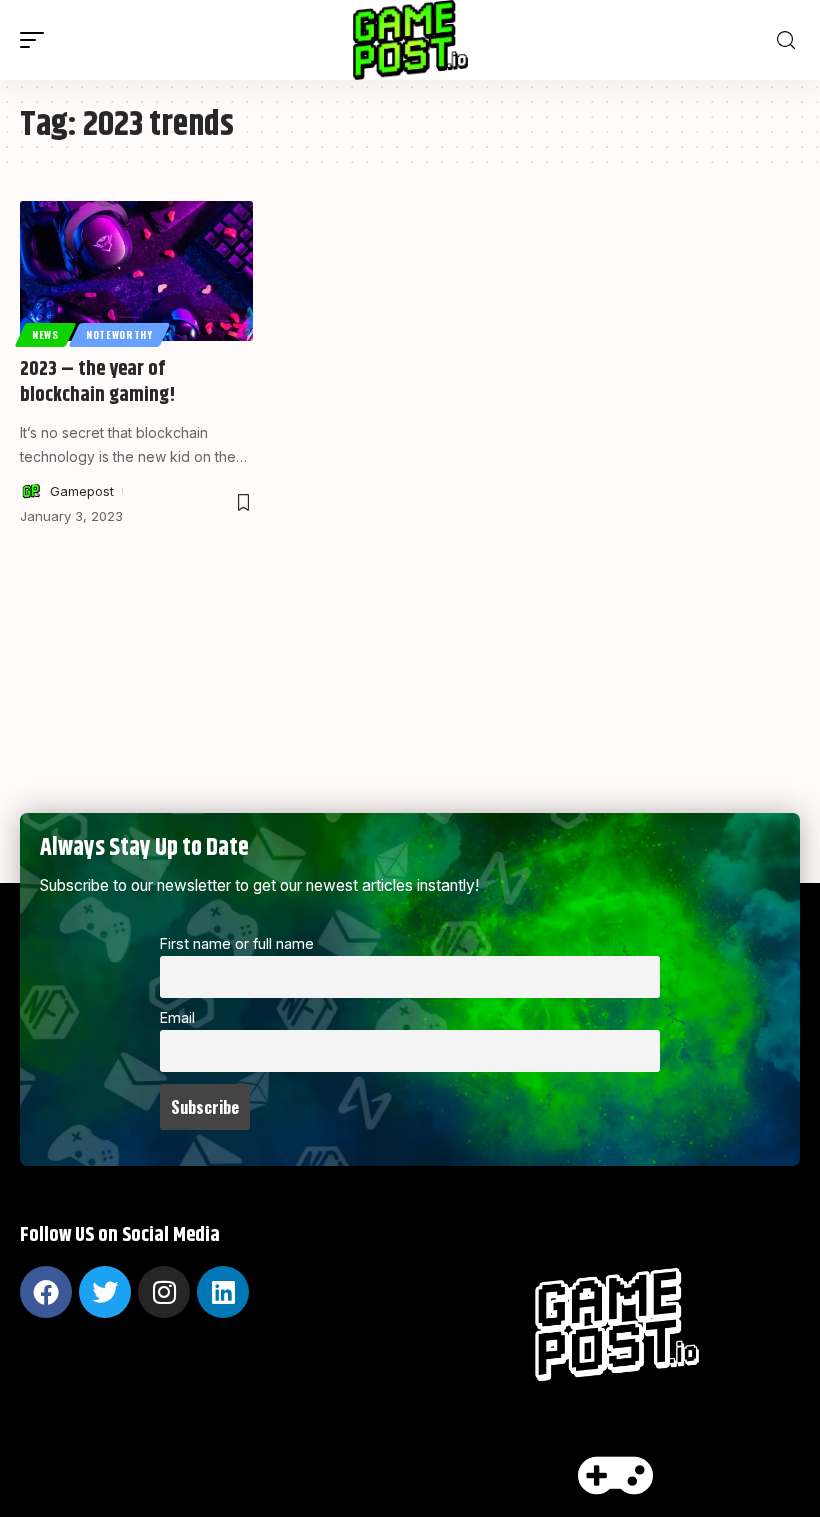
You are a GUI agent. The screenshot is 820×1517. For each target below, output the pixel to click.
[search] (786, 40)
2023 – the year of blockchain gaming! (98, 382)
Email (177, 1017)
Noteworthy (119, 334)
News (45, 334)
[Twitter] (105, 1292)
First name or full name (237, 943)
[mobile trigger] (37, 40)
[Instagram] (164, 1292)
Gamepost (82, 491)
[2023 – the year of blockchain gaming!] (136, 271)
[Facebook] (46, 1292)
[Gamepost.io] (410, 40)
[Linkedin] (223, 1292)
